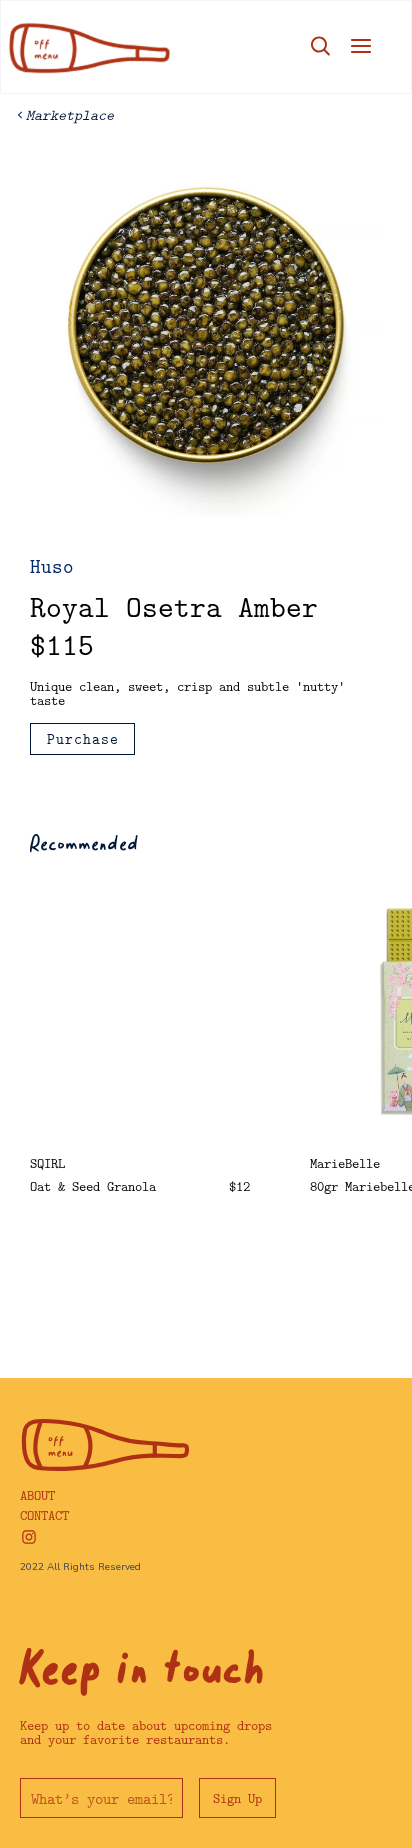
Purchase (83, 739)
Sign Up (237, 1798)
